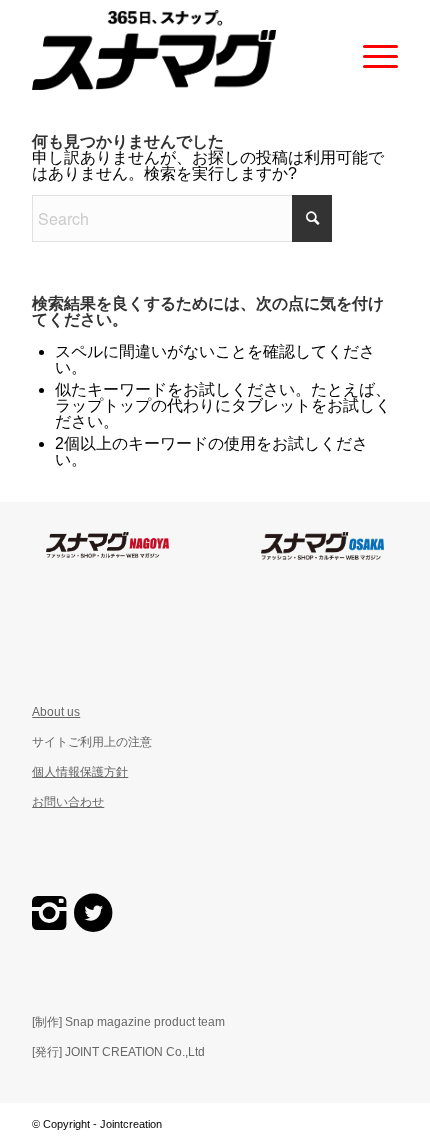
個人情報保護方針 (80, 772)
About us (56, 712)
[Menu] (370, 50)
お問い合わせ (68, 802)
